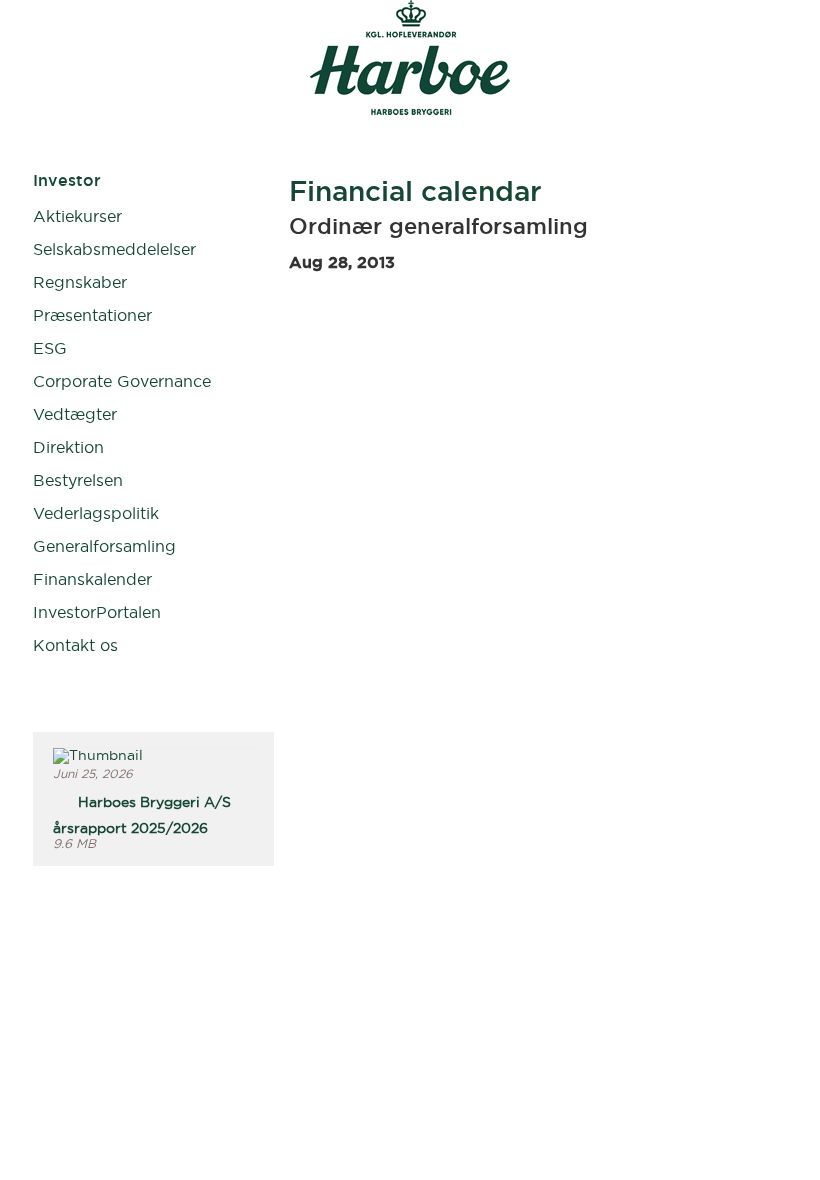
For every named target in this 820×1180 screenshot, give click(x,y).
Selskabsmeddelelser (114, 249)
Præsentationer (92, 315)
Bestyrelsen (78, 480)
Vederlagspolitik (96, 513)
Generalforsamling (104, 546)
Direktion (68, 447)
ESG (50, 348)
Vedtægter (75, 414)
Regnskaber (80, 282)
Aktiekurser (77, 216)
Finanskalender (92, 579)
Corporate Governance (122, 381)
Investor (67, 180)
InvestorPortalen (97, 612)
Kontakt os (75, 645)
